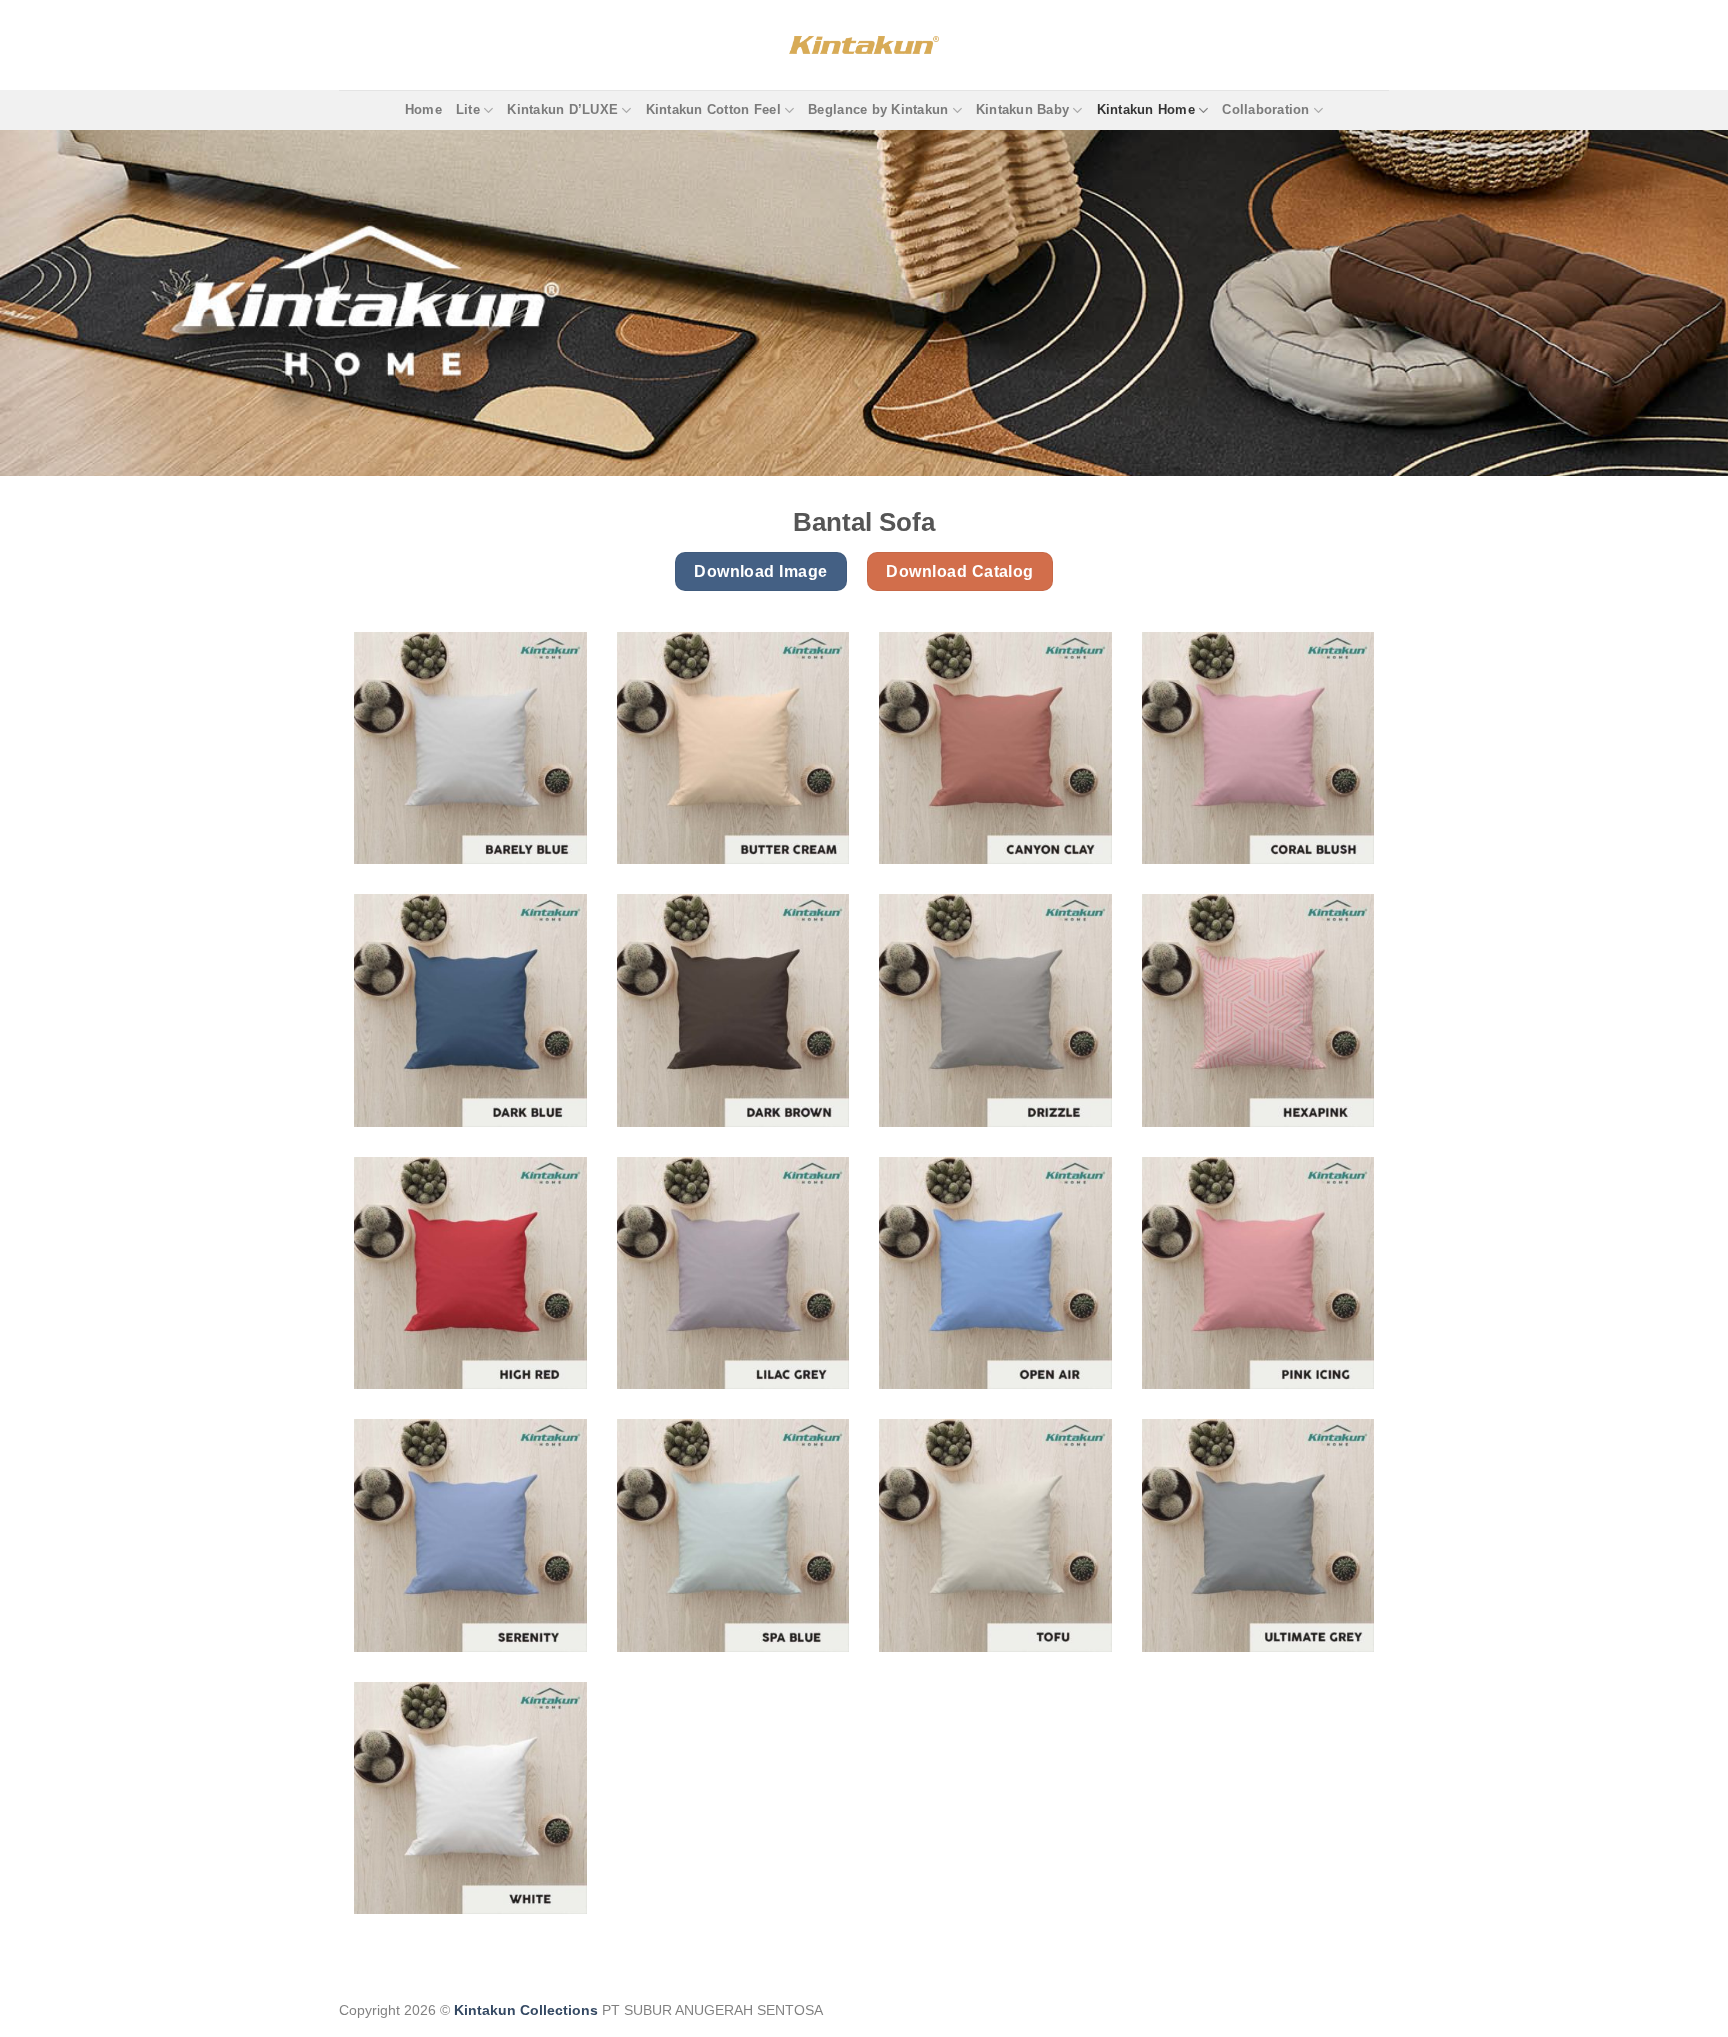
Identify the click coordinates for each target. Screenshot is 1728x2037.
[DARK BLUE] (470, 1010)
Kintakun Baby (1022, 109)
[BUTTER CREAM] (733, 748)
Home (423, 109)
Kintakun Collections (526, 2010)
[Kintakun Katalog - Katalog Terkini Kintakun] (864, 44)
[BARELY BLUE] (470, 748)
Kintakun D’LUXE (562, 109)
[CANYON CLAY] (995, 748)
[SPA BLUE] (733, 1535)
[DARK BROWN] (733, 1010)
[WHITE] (470, 1798)
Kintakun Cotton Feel (713, 109)
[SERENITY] (470, 1535)
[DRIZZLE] (995, 1010)
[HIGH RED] (470, 1273)
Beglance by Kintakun (878, 109)
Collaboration (1265, 109)
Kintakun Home (1146, 109)
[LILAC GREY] (733, 1273)
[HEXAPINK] (1258, 1010)
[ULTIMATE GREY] (1258, 1535)
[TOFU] (995, 1535)
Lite (468, 109)
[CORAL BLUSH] (1258, 748)
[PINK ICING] (1258, 1273)
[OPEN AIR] (995, 1273)
